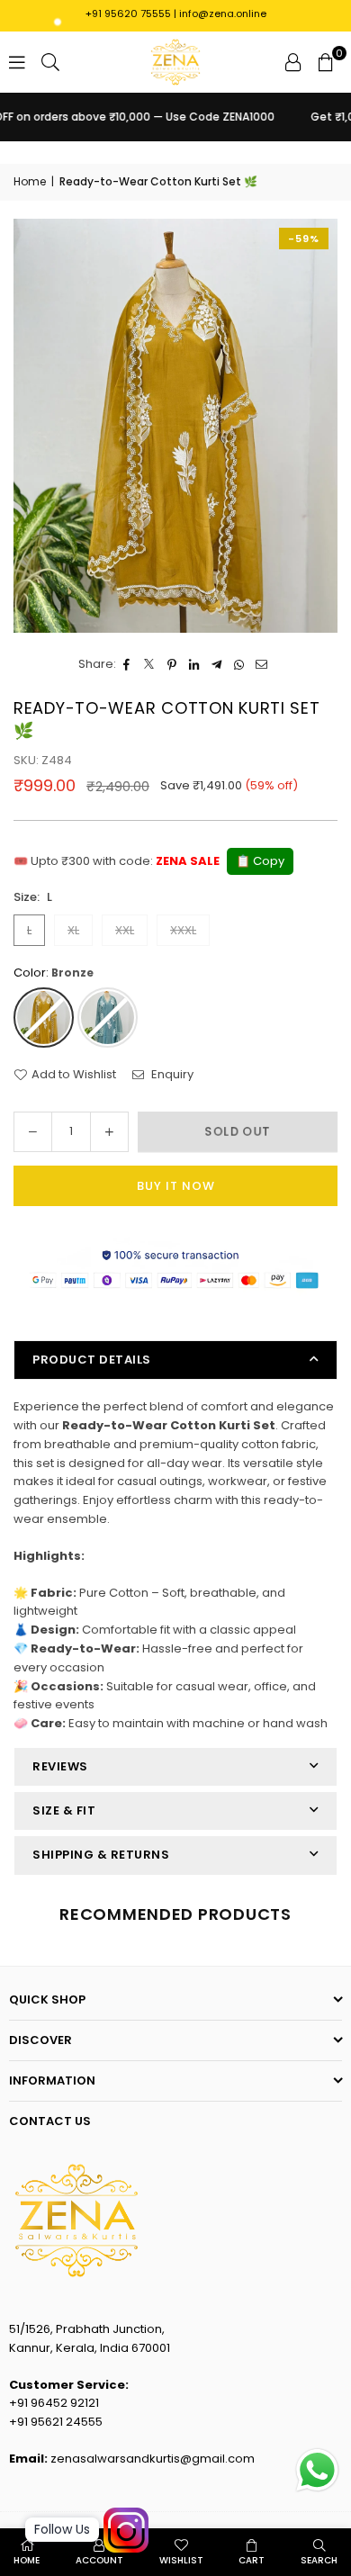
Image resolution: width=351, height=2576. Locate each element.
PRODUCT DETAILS (92, 1360)
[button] (326, 62)
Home (30, 181)
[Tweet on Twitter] (150, 665)
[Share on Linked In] (195, 665)
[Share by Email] (262, 665)
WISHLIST (181, 2560)
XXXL (183, 930)
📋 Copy (260, 861)
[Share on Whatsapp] (240, 665)
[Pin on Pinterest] (172, 665)
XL (73, 930)
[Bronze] (44, 1018)
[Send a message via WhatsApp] (317, 2470)
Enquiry (171, 1074)
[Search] (50, 62)
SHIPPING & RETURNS (101, 1855)
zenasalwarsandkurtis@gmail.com (153, 2459)
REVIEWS (60, 1766)
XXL (125, 930)
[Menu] (17, 62)
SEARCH (319, 2560)
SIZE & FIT (64, 1810)
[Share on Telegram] (217, 665)
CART (252, 2560)
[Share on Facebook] (127, 665)
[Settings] (293, 62)
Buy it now (176, 1186)
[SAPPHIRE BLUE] (108, 1018)
